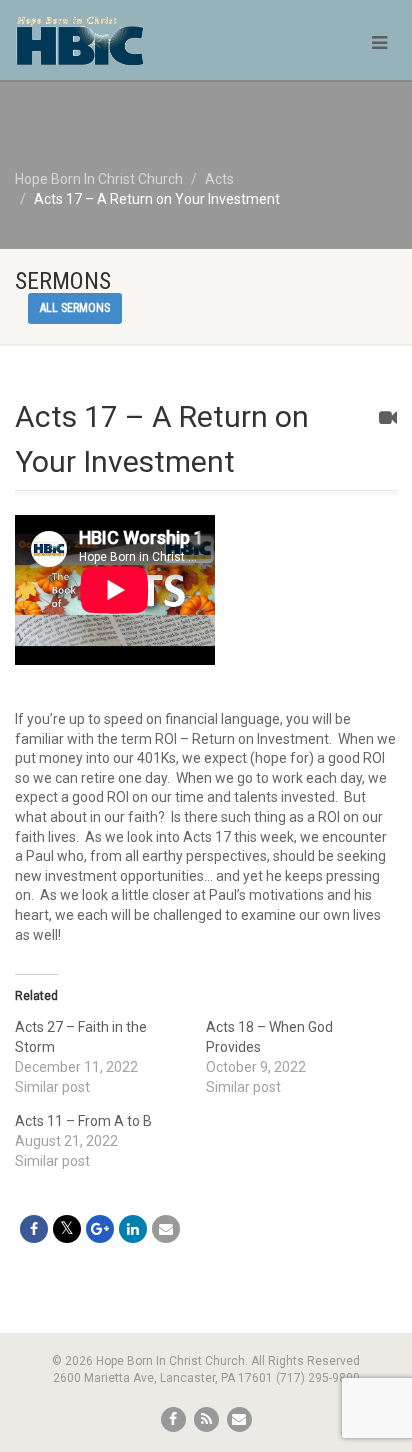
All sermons (75, 308)
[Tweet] (67, 1229)
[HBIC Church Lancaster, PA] (137, 50)
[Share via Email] (166, 1229)
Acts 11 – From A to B (83, 1121)
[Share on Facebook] (34, 1229)
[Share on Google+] (100, 1229)
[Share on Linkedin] (133, 1229)
